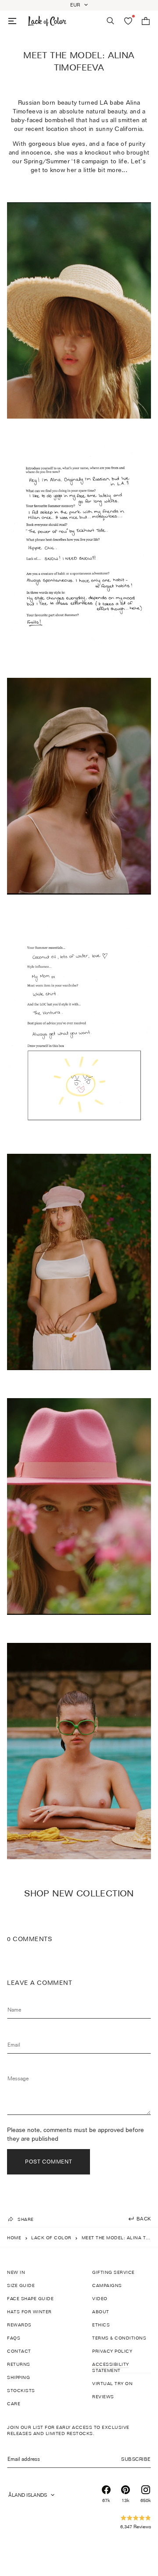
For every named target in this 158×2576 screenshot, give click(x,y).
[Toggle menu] (12, 21)
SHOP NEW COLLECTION (79, 1893)
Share (26, 2219)
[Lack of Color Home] (47, 21)
